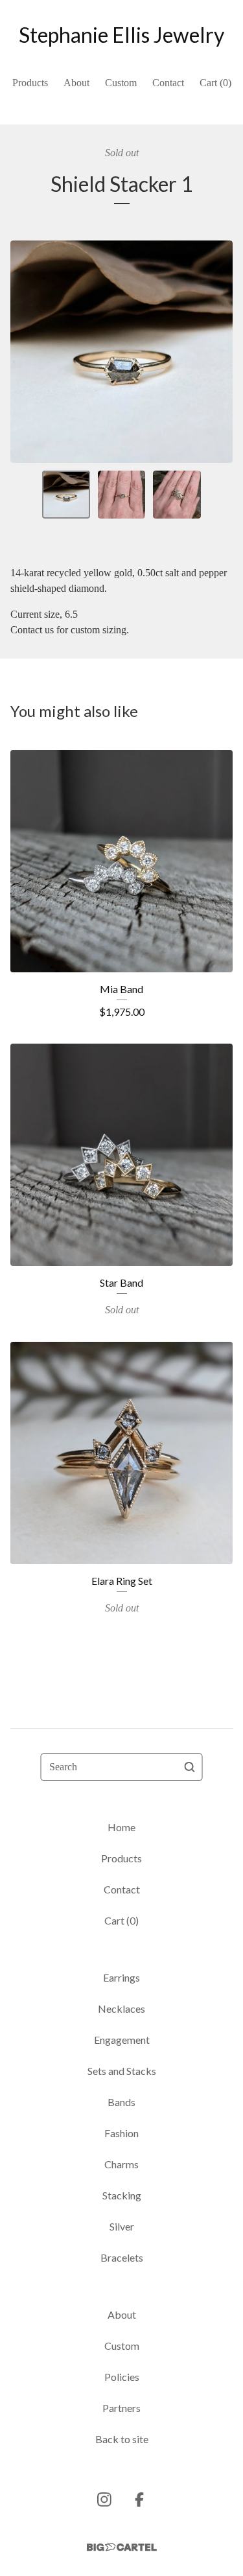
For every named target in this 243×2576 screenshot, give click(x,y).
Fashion (121, 2133)
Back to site (122, 2439)
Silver (122, 2226)
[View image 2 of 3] (122, 495)
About (76, 83)
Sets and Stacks (122, 2071)
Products (30, 83)
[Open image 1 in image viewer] (121, 352)
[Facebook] (139, 2500)
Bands (121, 2102)
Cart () (215, 83)
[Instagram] (104, 2500)
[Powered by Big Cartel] (122, 2547)
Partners (121, 2408)
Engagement (122, 2040)
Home (121, 1827)
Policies (122, 2377)
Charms (121, 2164)
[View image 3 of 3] (177, 495)
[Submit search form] (190, 1767)
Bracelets (122, 2257)
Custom (121, 83)
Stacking (122, 2195)
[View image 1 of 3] (66, 495)
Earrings (121, 1977)
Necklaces (121, 2008)
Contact (168, 83)
